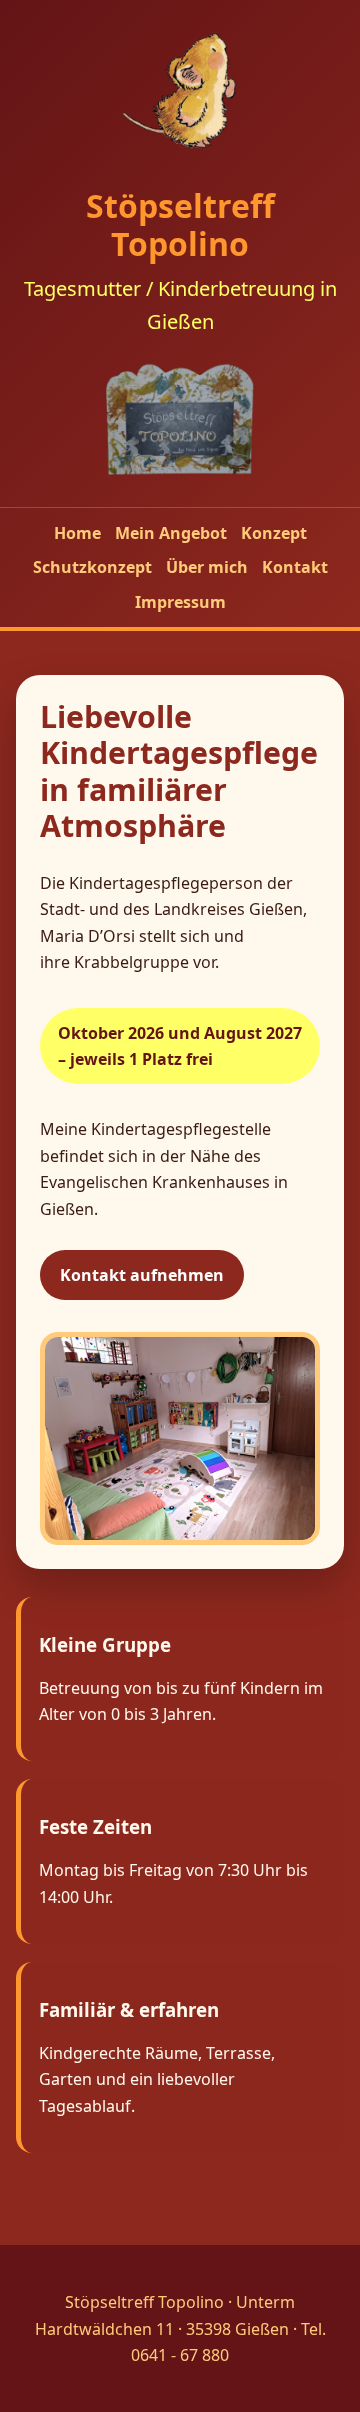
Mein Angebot (171, 533)
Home (77, 533)
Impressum (180, 602)
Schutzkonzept (92, 567)
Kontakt (295, 567)
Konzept (274, 533)
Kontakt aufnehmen (142, 1275)
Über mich (207, 567)
